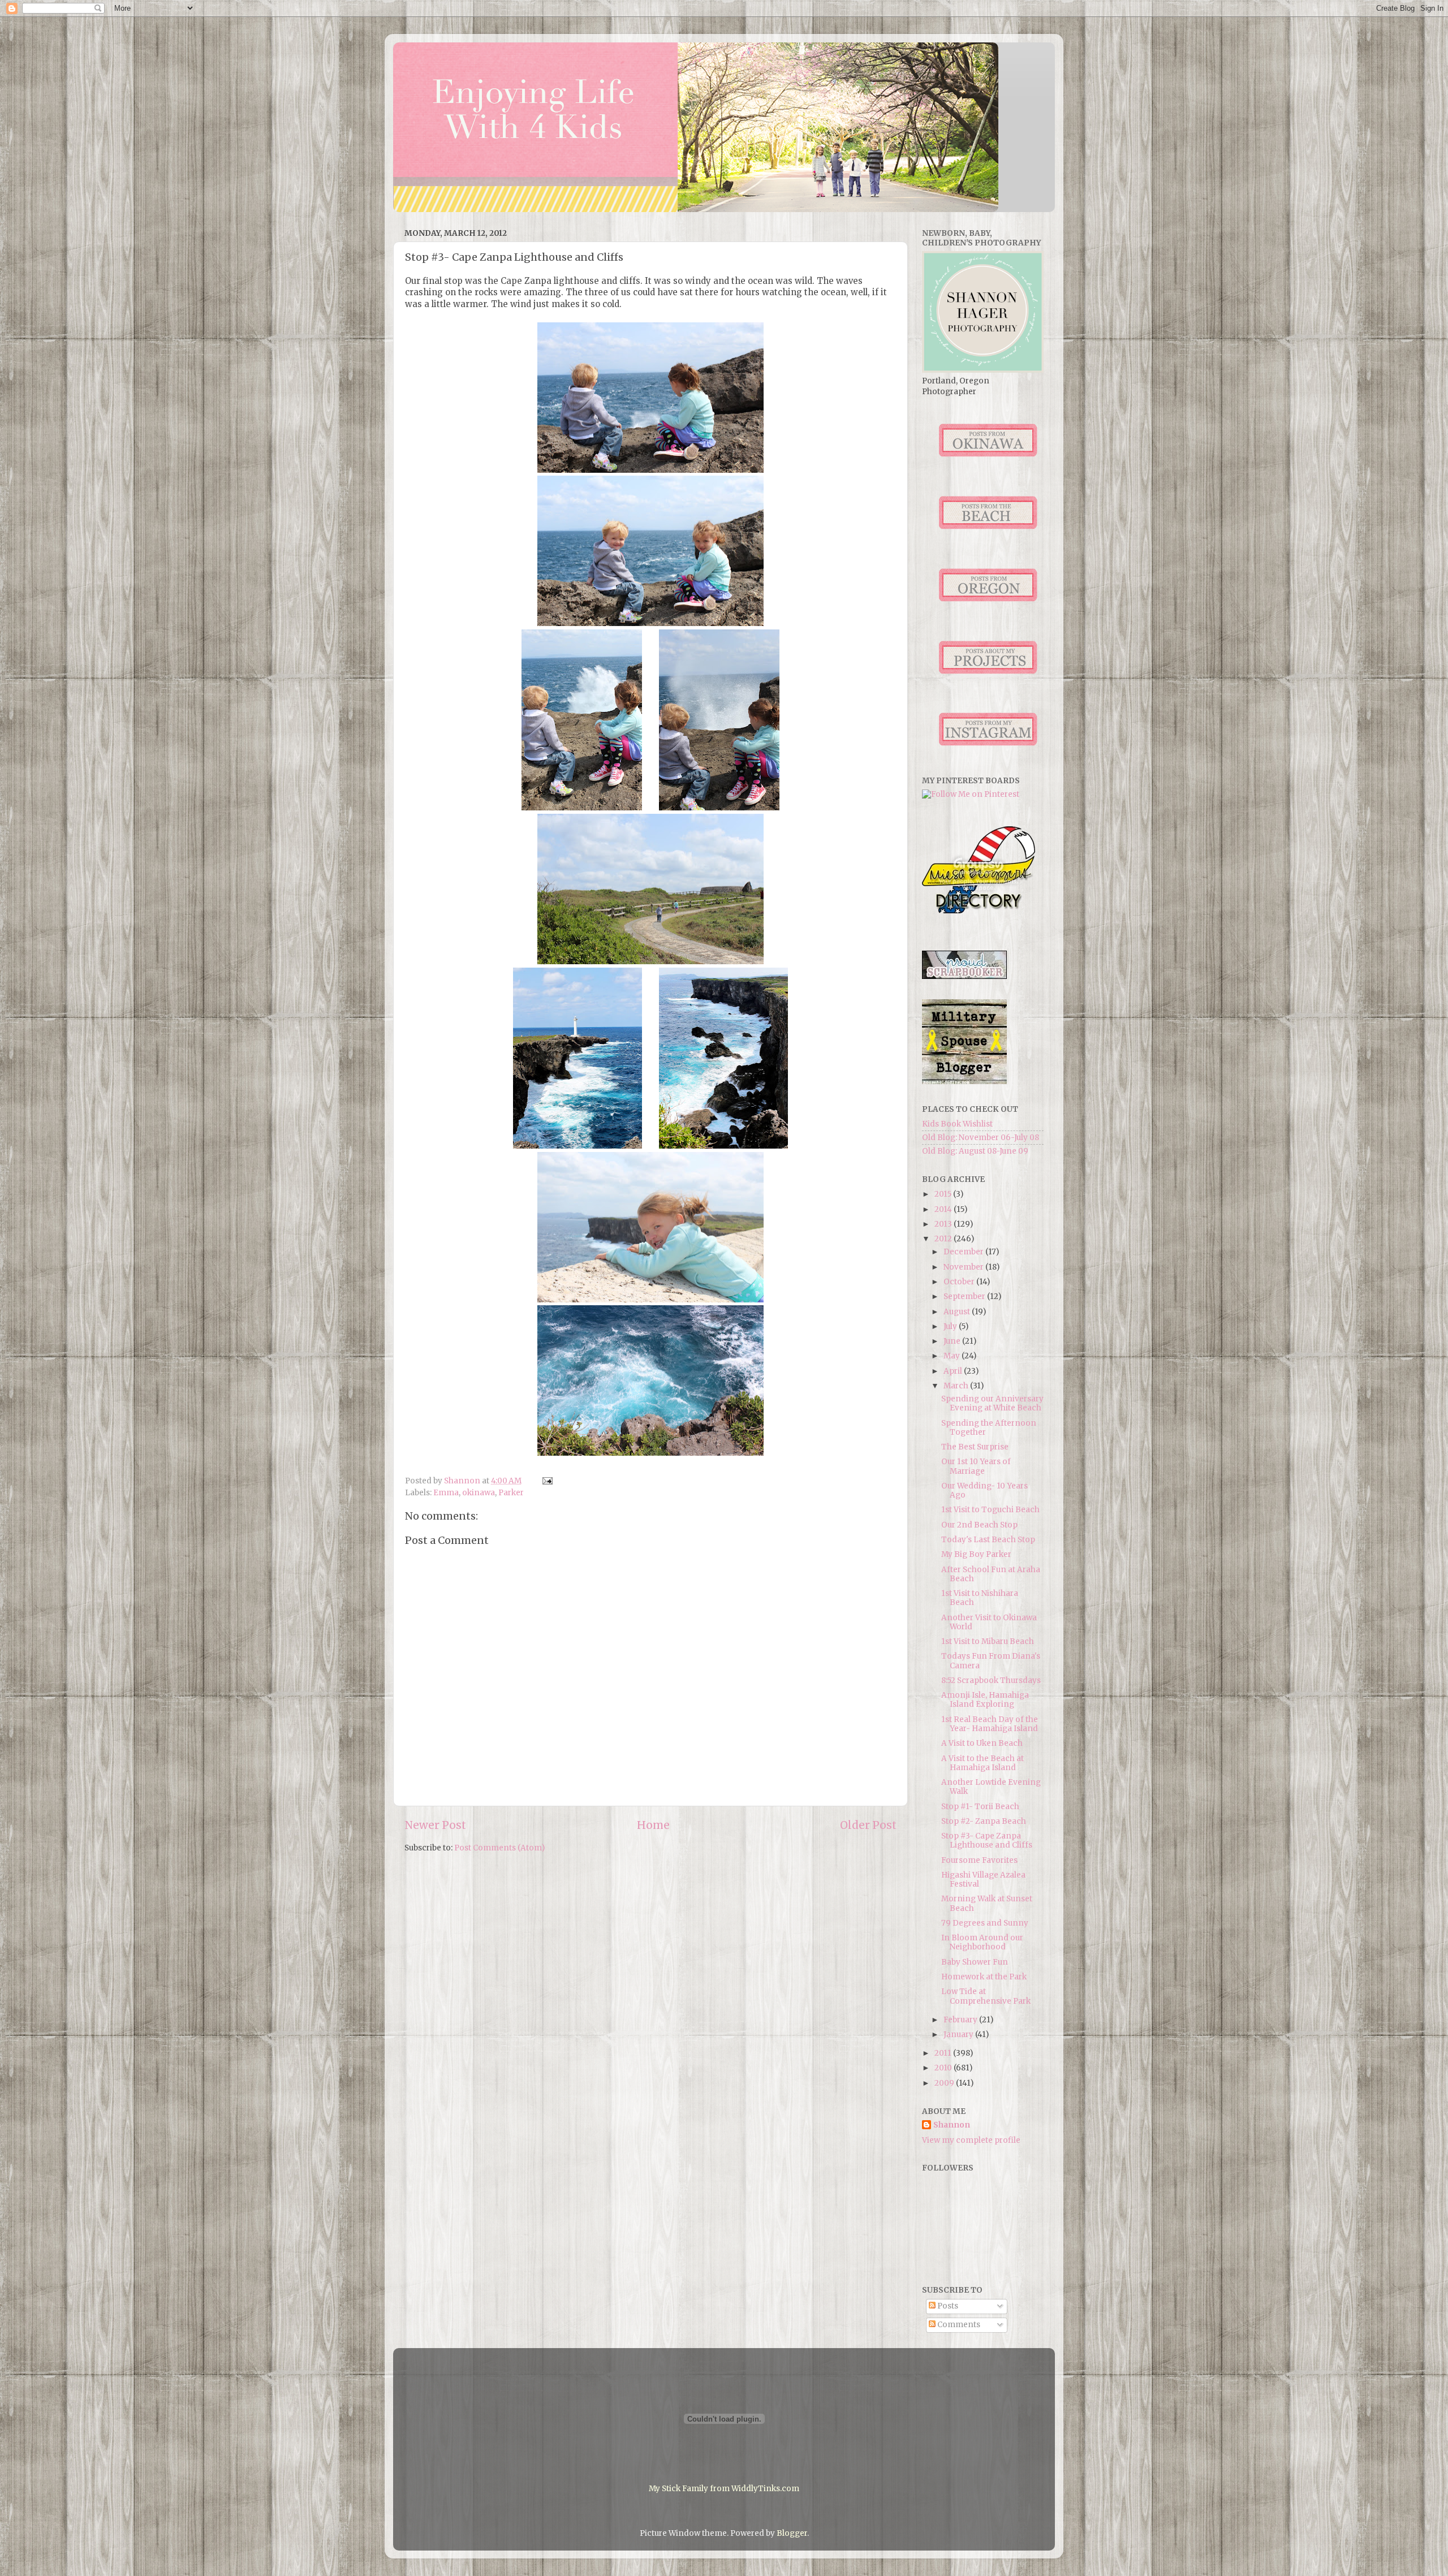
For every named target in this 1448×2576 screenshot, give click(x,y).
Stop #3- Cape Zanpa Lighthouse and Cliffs (987, 1841)
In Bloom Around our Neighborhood (982, 1942)
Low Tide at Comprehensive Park (986, 1996)
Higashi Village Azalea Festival (983, 1880)
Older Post (868, 1825)
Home (653, 1825)
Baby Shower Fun (975, 1962)
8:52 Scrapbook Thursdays (991, 1680)
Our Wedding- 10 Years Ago (984, 1490)
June (953, 1341)
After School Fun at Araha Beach (991, 1574)
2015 (944, 1194)
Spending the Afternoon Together (989, 1428)
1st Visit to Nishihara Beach (980, 1598)
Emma (446, 1493)
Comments (958, 2325)
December (964, 1252)
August (958, 1312)
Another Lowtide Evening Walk (991, 1787)
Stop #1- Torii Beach (980, 1807)
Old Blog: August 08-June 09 (975, 1151)
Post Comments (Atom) (499, 1848)
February (961, 2020)
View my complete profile (971, 2140)
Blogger (792, 2533)
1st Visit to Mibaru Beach (988, 1641)
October (960, 1282)
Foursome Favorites (979, 1860)
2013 (944, 1224)
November (964, 1267)
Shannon (952, 2125)
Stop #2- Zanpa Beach (984, 1821)
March (957, 1386)
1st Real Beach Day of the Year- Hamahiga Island (990, 1724)
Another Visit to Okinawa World (989, 1622)
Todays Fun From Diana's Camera (991, 1661)
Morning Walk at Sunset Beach (987, 1903)
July (951, 1326)
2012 (944, 1239)
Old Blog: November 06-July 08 (981, 1138)
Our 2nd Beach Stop (979, 1525)
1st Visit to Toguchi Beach (990, 1510)
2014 (944, 1209)
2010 (944, 2068)
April (954, 1371)
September (965, 1296)
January (959, 2035)
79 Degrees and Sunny (985, 1923)
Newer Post (435, 1825)
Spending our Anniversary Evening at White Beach (992, 1403)
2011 (944, 2053)
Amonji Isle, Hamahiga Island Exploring (985, 1700)
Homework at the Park (984, 1977)
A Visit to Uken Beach (982, 1743)
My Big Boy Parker (976, 1554)
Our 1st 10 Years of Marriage (976, 1466)
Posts (947, 2306)
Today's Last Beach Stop (988, 1540)
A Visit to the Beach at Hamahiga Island (982, 1763)
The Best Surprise (975, 1447)
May (953, 1356)
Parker (511, 1493)
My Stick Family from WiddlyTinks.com (724, 2489)
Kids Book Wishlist (957, 1124)
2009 (945, 2083)
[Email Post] (546, 1481)
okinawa (479, 1493)
